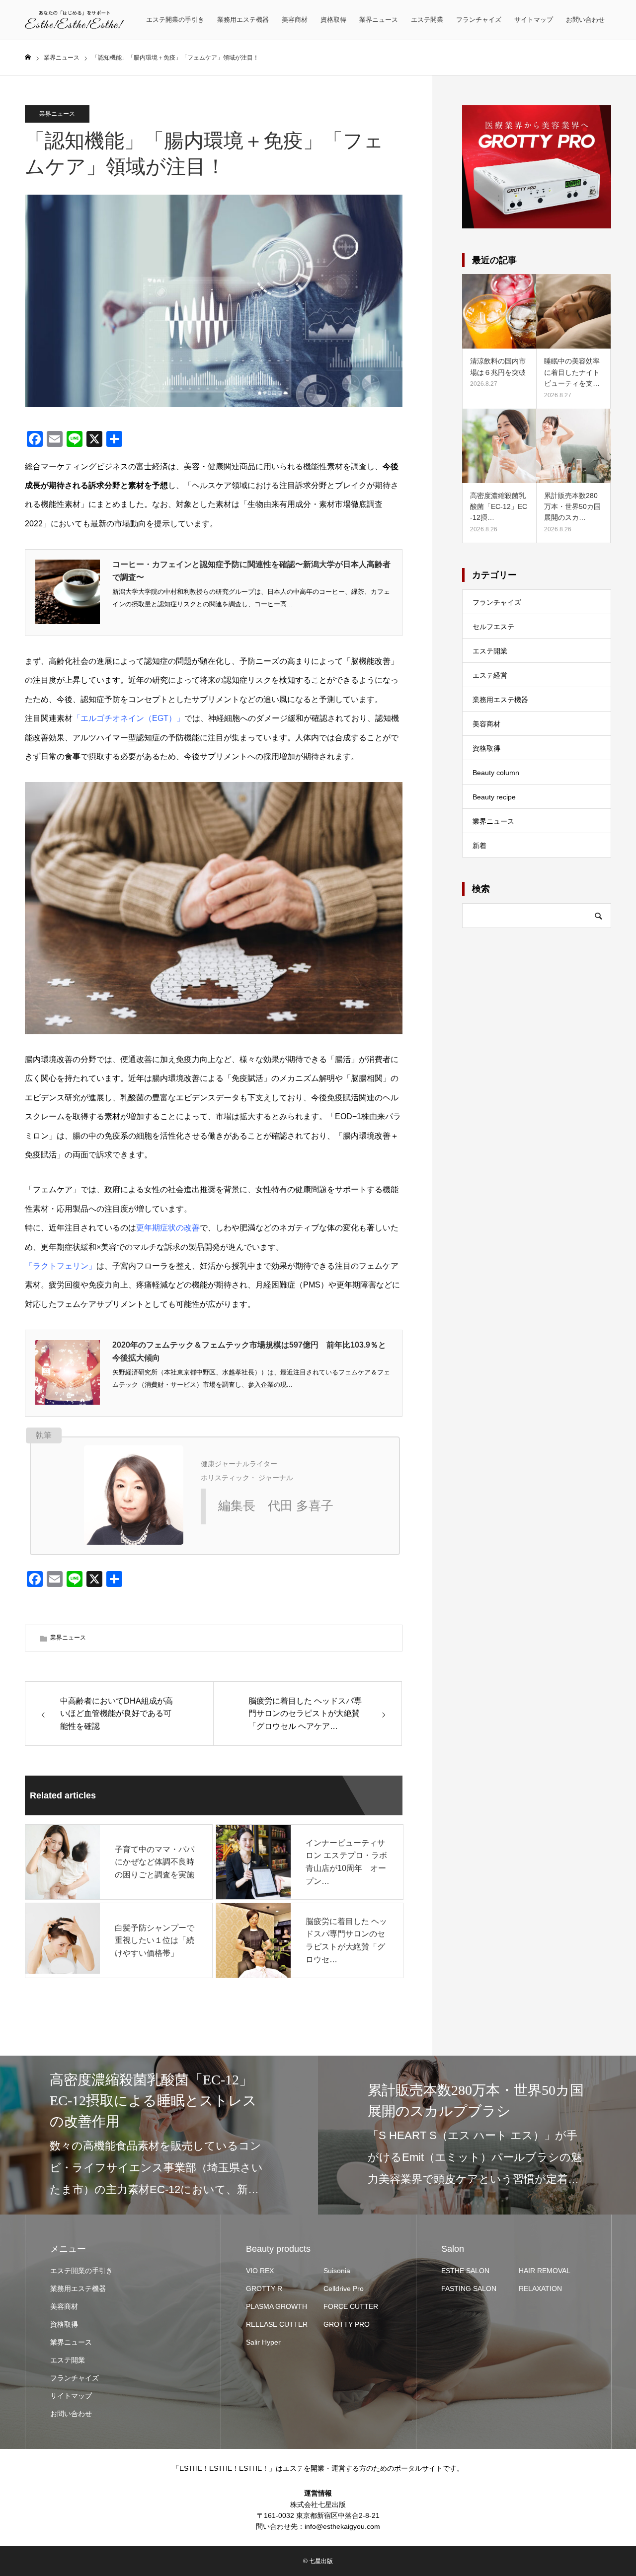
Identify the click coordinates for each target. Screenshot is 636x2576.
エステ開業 (427, 20)
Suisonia (337, 2271)
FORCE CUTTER (351, 2306)
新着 (479, 846)
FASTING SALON (469, 2289)
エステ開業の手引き (175, 20)
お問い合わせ (585, 20)
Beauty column (496, 773)
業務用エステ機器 (243, 20)
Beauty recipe (494, 797)
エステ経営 (490, 675)
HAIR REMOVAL (545, 2271)
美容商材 (295, 20)
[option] (159, 2135)
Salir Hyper (263, 2342)
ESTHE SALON (465, 2271)
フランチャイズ (479, 20)
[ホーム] (28, 57)
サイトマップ (534, 20)
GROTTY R (264, 2289)
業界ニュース (379, 20)
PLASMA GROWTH (277, 2306)
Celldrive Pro (344, 2289)
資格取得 (333, 20)
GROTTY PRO (347, 2324)
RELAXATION (540, 2289)
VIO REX (260, 2271)
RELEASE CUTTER (277, 2324)
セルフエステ (493, 627)
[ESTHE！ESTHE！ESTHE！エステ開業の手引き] (75, 20)
